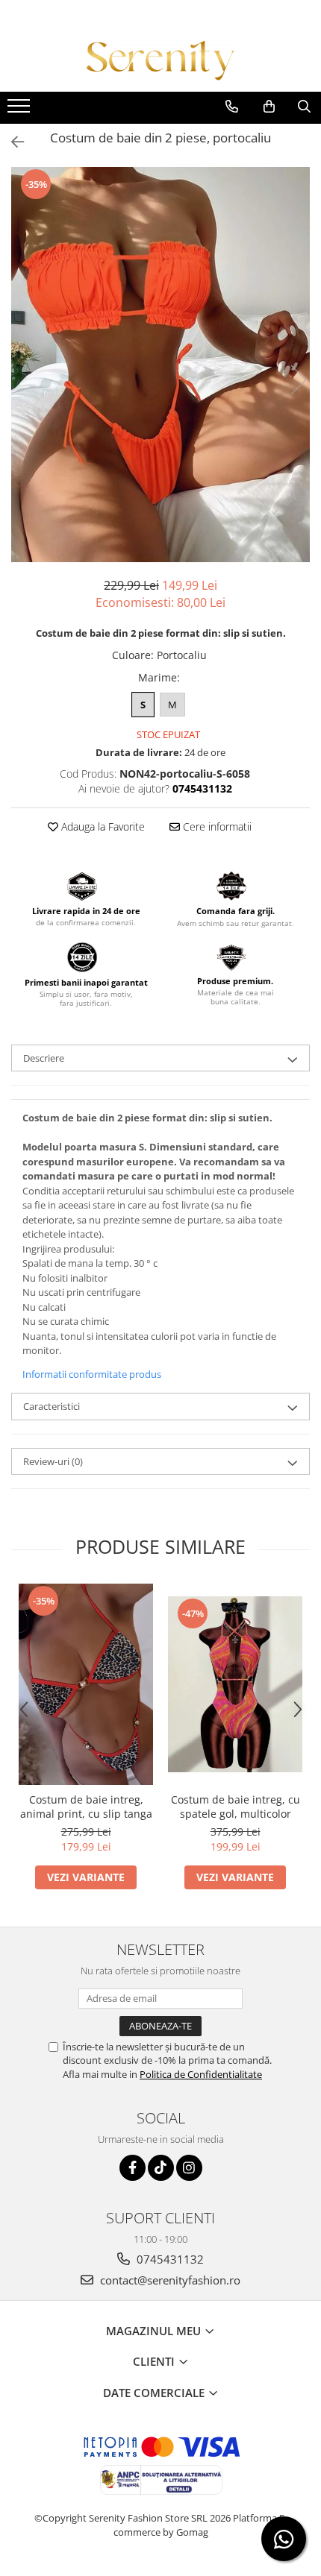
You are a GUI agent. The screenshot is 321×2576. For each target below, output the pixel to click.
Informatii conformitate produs (92, 1374)
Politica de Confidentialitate (201, 2074)
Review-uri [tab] (53, 1461)
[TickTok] (161, 2168)
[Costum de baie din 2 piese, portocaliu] (160, 365)
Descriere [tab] (44, 1058)
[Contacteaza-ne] (232, 107)
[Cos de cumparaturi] (269, 107)
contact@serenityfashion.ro (169, 2280)
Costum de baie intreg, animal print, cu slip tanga (86, 1807)
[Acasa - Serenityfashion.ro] (160, 60)
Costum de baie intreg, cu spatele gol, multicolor (236, 1807)
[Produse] (21, 110)
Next (298, 380)
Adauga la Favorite (102, 826)
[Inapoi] (11, 142)
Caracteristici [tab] (52, 1406)
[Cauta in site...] (304, 107)
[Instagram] (189, 2168)
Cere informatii (216, 826)
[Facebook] (133, 2168)
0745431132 (169, 2259)
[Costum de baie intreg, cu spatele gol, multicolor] (235, 1684)
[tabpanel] (160, 365)
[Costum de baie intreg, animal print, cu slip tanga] (86, 1684)
